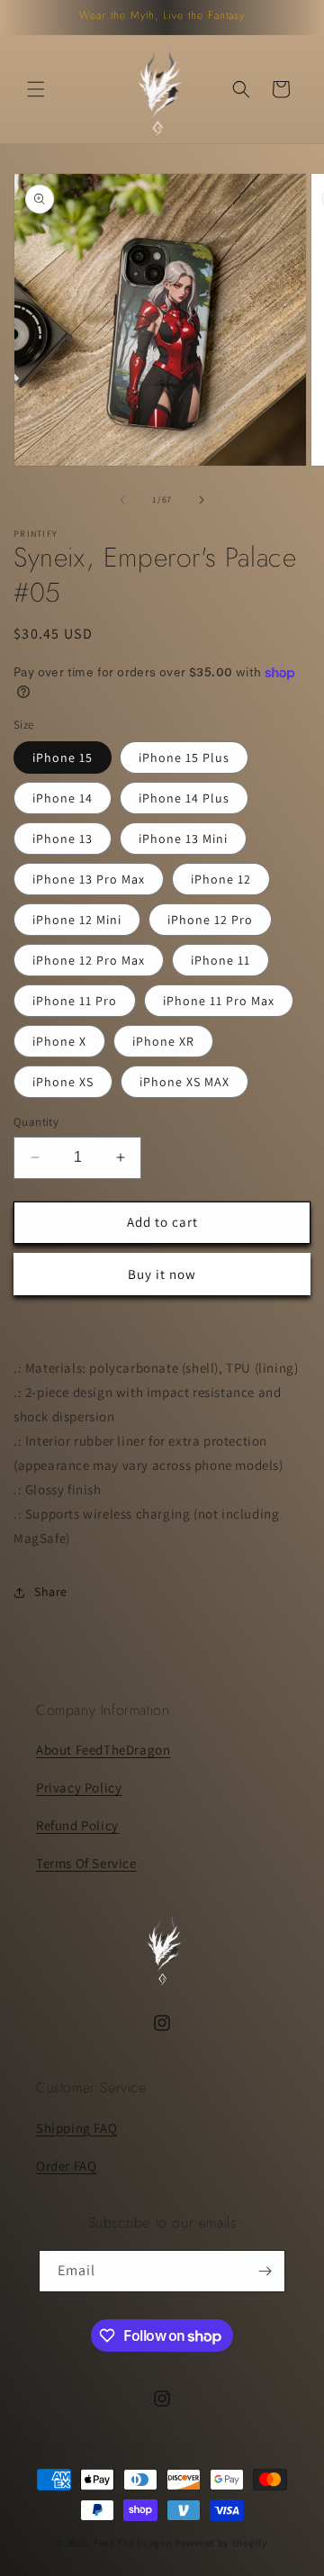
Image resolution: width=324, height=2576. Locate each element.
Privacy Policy (79, 1787)
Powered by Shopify (221, 2543)
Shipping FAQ (76, 2128)
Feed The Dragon (133, 2543)
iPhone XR (163, 1041)
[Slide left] (122, 500)
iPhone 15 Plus (184, 757)
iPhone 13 (63, 839)
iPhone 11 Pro (75, 1001)
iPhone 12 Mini (77, 920)
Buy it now (162, 1274)
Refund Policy (77, 1825)
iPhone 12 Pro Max (89, 960)
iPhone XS (63, 1082)
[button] (36, 89)
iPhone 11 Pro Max (219, 1001)
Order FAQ (66, 2166)
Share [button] (51, 1592)
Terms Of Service (86, 1863)
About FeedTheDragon (103, 1750)
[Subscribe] (265, 2271)
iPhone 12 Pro (210, 920)
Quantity (36, 1122)
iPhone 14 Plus (184, 798)
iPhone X (59, 1041)
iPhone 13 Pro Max (89, 879)
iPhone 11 (220, 960)
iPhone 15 (63, 757)
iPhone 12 (221, 879)
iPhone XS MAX (184, 1082)
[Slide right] (202, 500)
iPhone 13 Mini (183, 839)
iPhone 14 (63, 798)
